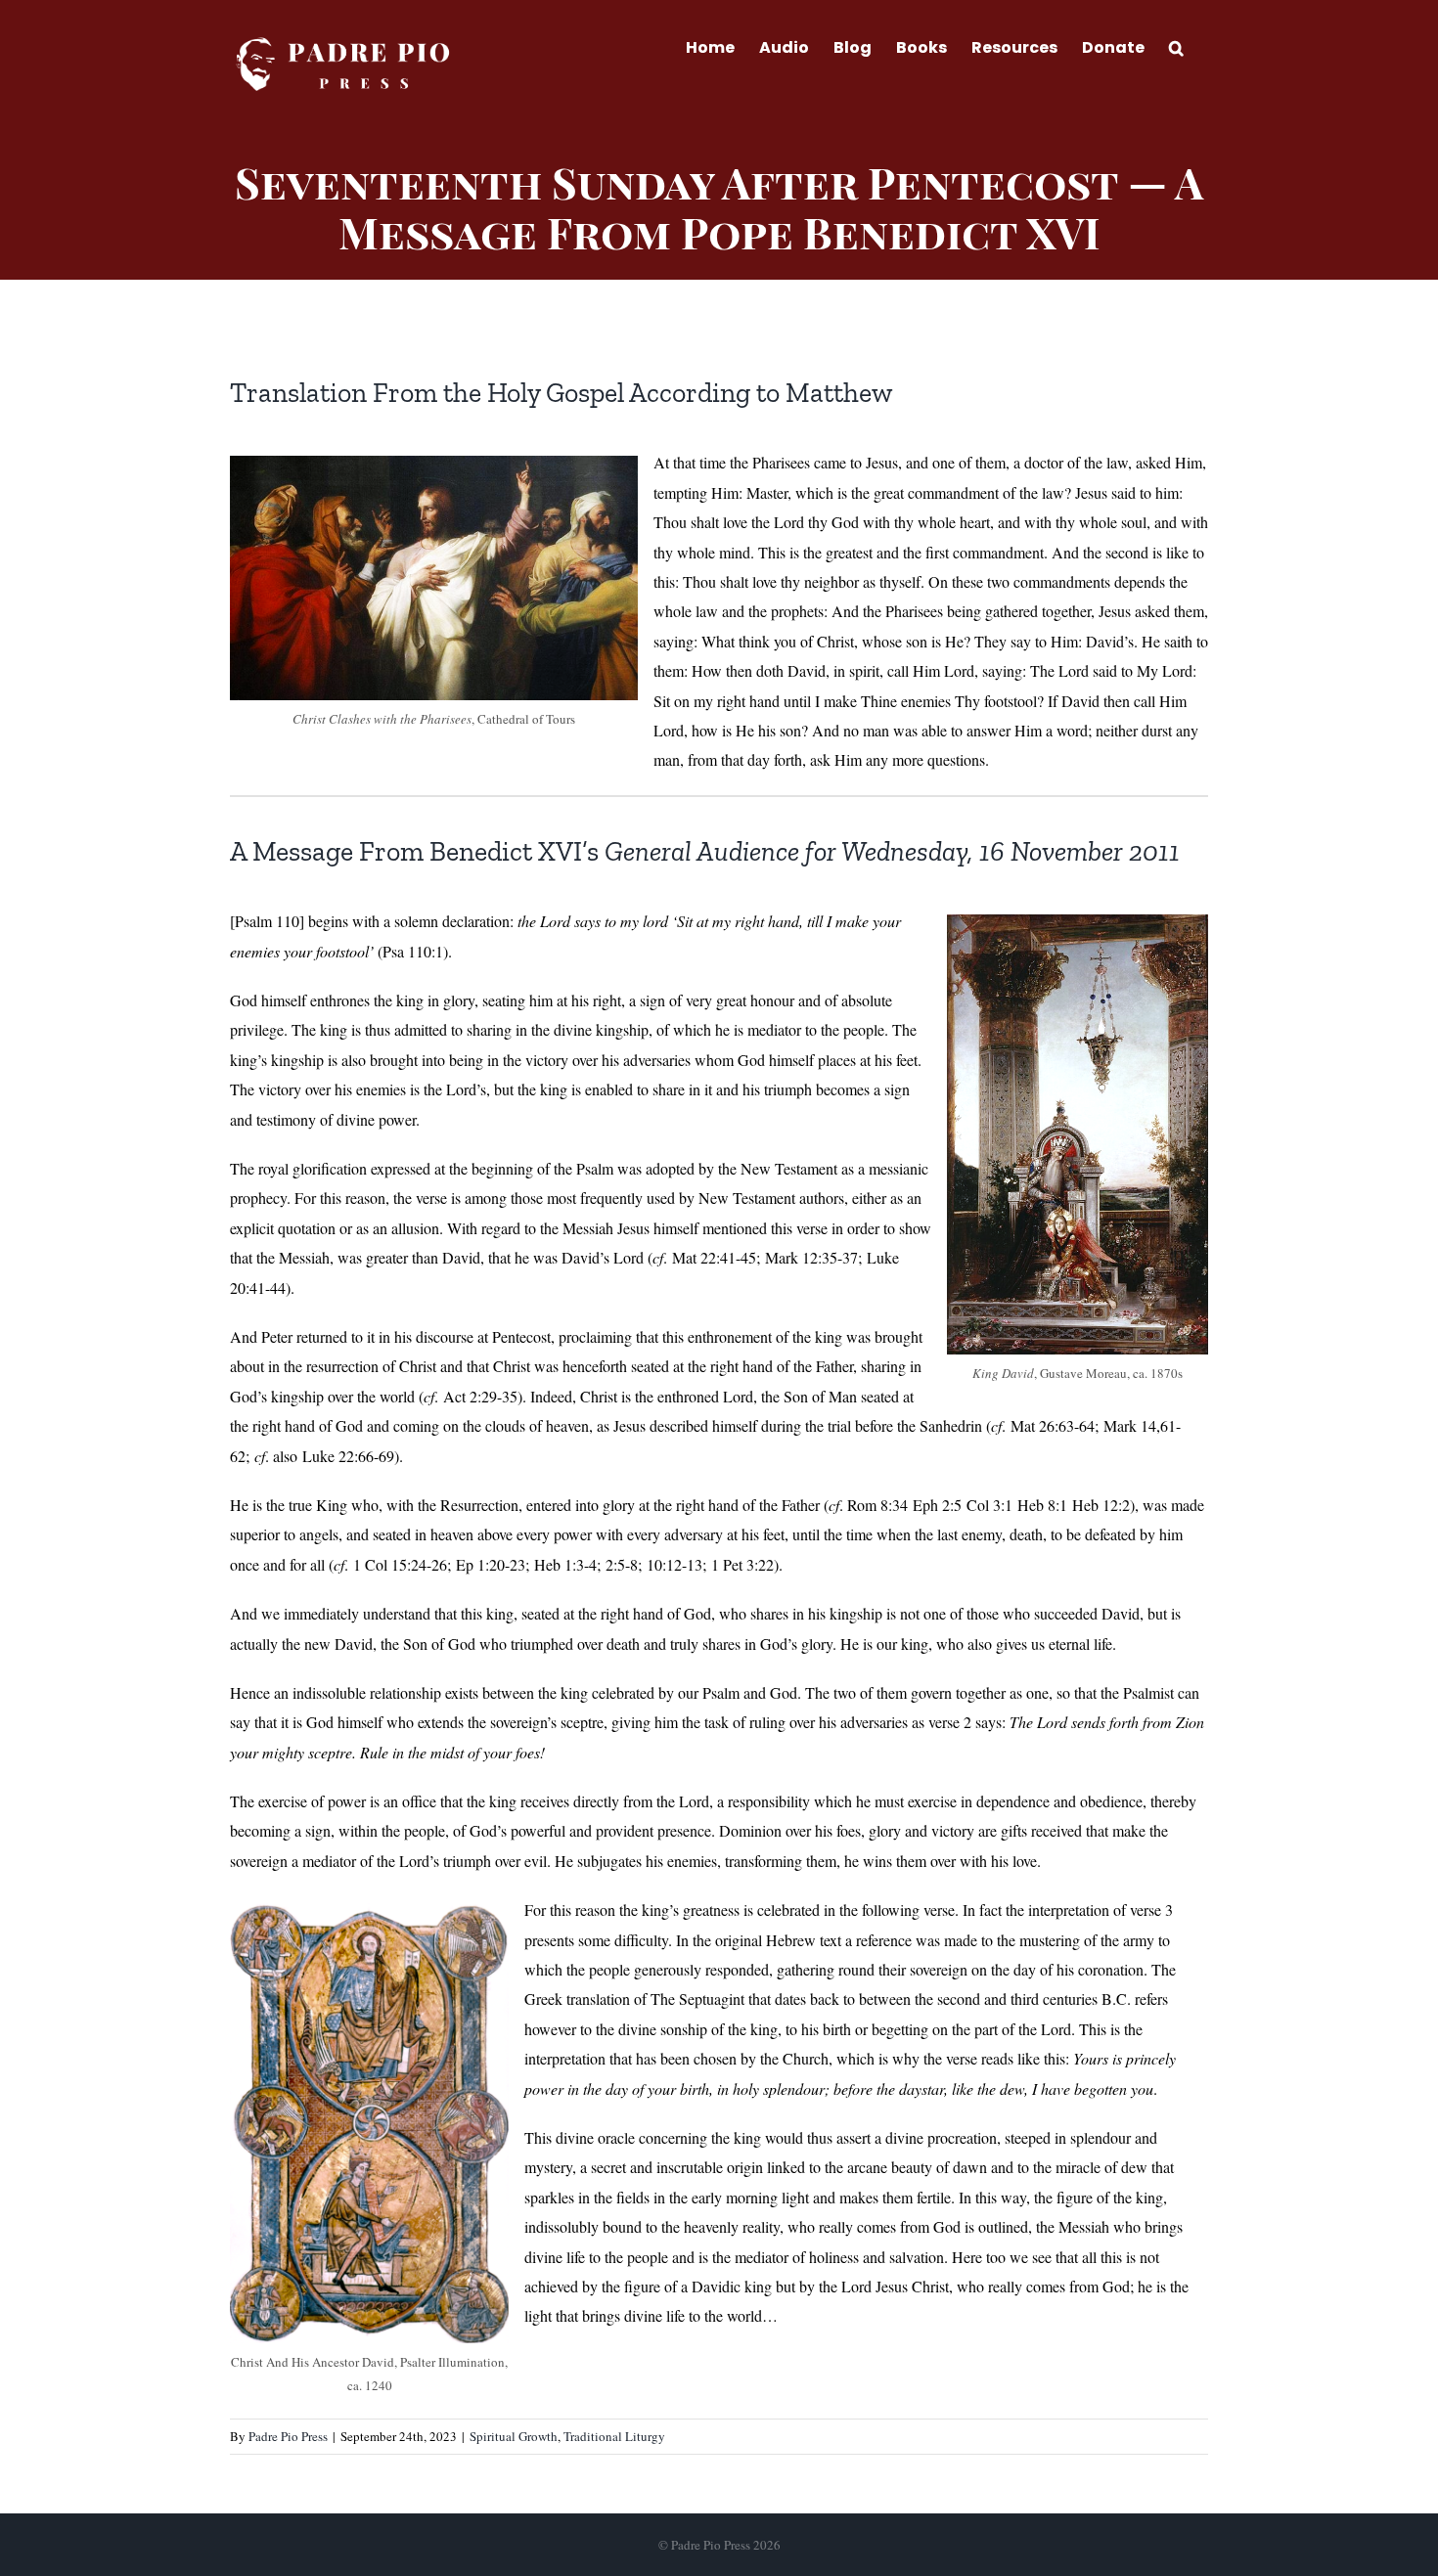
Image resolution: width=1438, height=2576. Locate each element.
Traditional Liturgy (614, 2436)
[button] (1176, 46)
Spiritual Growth (514, 2436)
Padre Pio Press (288, 2436)
